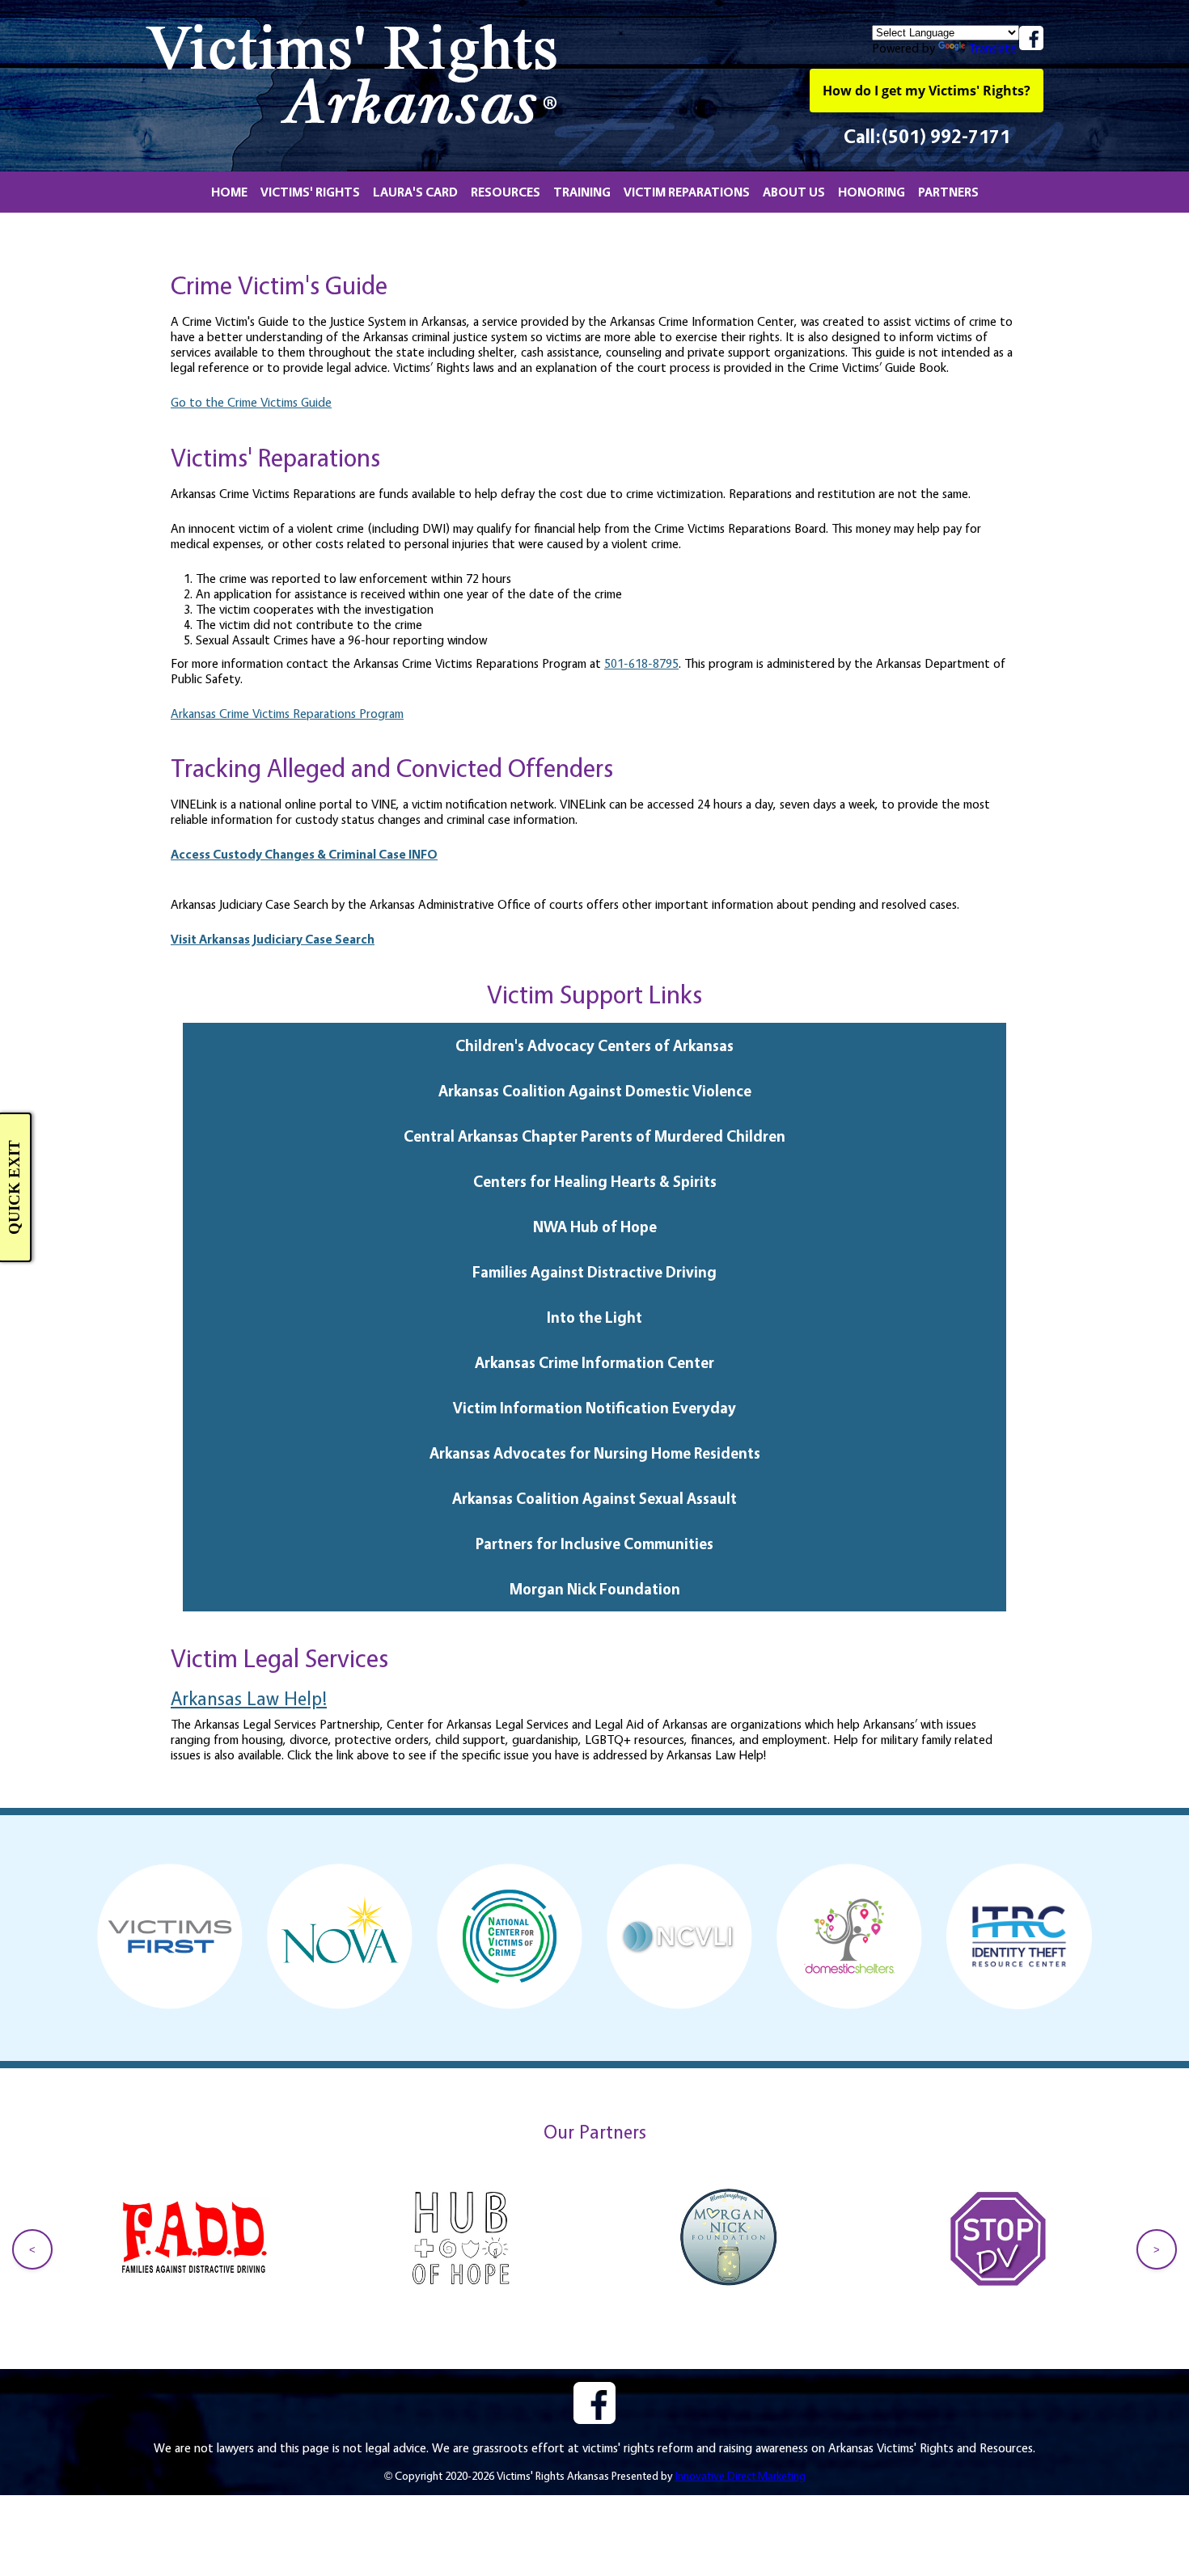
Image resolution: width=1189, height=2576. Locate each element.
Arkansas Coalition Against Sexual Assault (594, 1498)
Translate (992, 48)
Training (582, 192)
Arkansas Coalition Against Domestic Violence (595, 1091)
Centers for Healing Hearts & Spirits (595, 1181)
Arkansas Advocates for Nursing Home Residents (595, 1453)
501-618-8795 (641, 663)
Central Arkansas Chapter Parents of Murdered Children (594, 1136)
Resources (506, 192)
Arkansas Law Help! (249, 1698)
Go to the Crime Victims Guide (251, 402)
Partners (948, 192)
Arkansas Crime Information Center (594, 1362)
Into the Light (594, 1317)
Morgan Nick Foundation (595, 1589)
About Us (794, 192)
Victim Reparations (687, 192)
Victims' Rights (310, 192)
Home (229, 192)
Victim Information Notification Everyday (594, 1408)
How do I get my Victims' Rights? (927, 91)
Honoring (872, 192)
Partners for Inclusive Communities (594, 1543)
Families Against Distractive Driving (594, 1272)
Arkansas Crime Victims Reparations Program (287, 714)
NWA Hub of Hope (595, 1227)
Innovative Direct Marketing (740, 2475)
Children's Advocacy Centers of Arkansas (594, 1045)
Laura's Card (415, 192)
